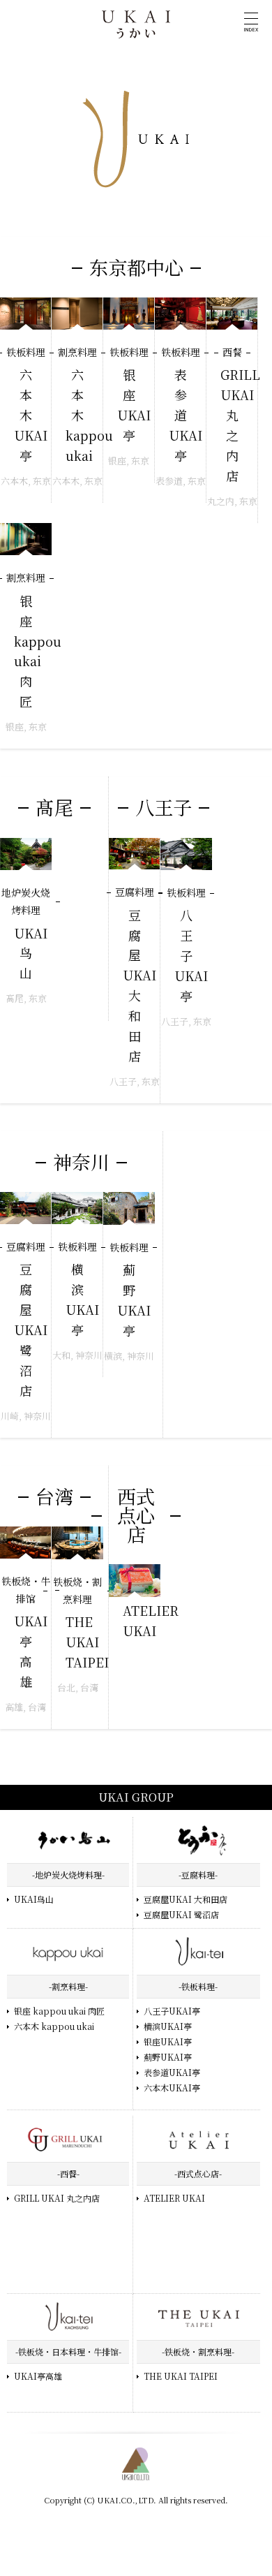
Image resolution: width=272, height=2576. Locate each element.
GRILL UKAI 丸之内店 (57, 2198)
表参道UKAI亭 (172, 2072)
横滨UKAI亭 (168, 2026)
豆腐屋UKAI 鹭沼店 (181, 1914)
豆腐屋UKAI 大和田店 (186, 1899)
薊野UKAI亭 (168, 2057)
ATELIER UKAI (174, 2198)
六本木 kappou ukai (54, 2026)
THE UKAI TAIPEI (181, 2376)
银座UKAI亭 (168, 2041)
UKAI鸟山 (34, 1899)
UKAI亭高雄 (38, 2376)
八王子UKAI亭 (172, 2011)
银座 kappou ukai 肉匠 (59, 2011)
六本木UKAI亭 (172, 2088)
